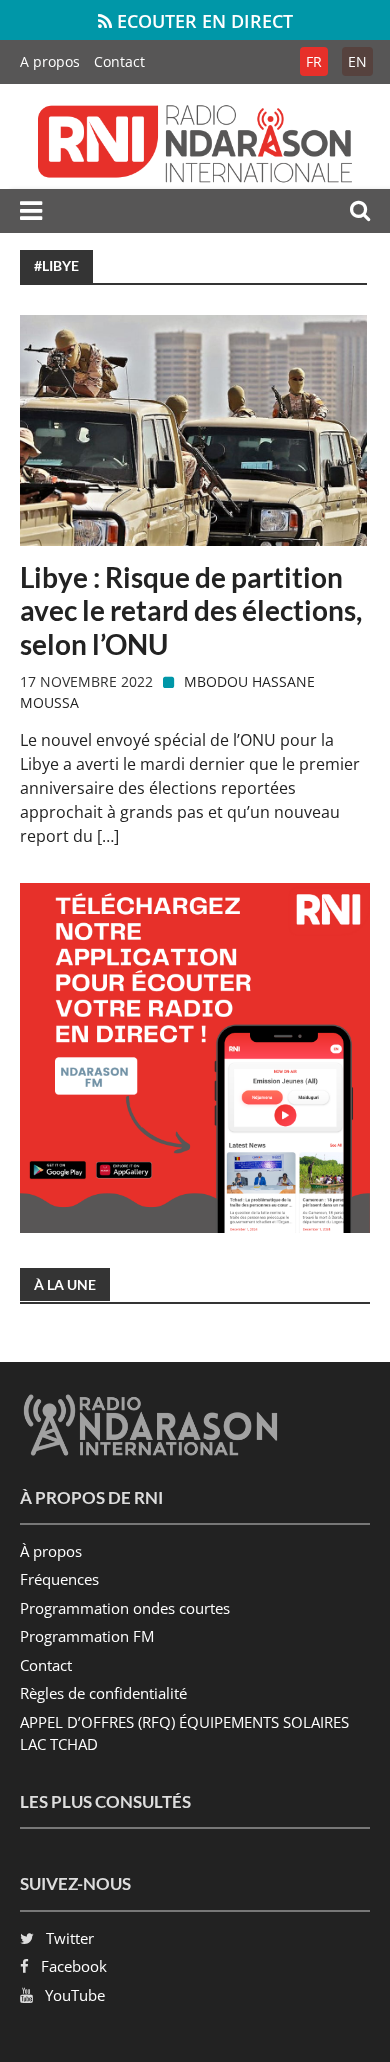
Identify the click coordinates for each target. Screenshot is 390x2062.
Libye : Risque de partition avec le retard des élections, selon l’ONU (191, 611)
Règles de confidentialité (103, 1693)
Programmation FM (87, 1636)
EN (357, 61)
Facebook (74, 1966)
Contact (119, 61)
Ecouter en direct (202, 21)
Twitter (70, 1938)
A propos (50, 61)
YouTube (75, 1995)
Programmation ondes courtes (125, 1608)
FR (314, 61)
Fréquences (59, 1579)
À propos (51, 1551)
